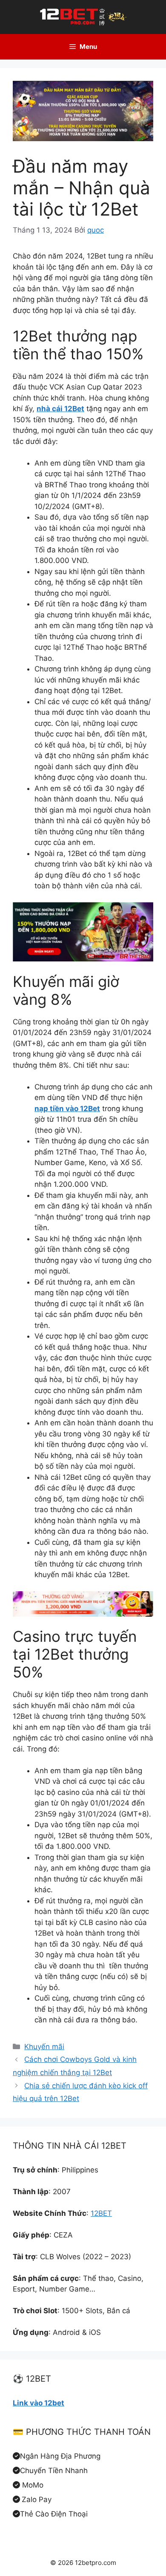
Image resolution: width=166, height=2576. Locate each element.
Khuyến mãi (44, 2047)
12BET (101, 2213)
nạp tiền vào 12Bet (67, 1109)
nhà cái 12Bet (60, 409)
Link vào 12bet (39, 2403)
